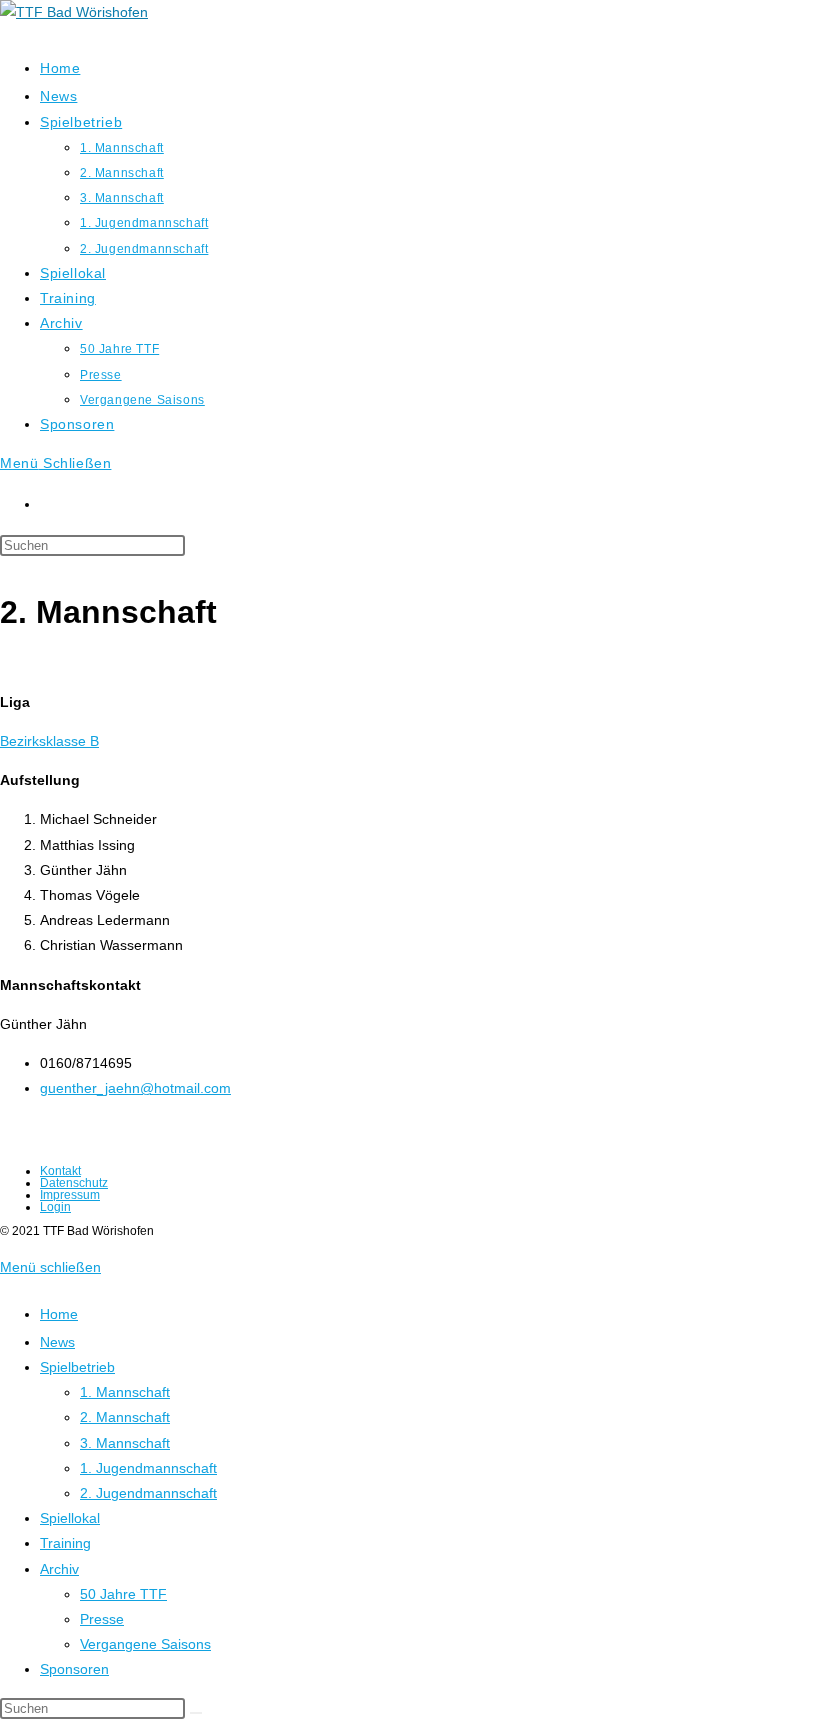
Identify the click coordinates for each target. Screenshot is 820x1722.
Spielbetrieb (77, 1367)
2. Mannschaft (125, 1417)
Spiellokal (70, 1518)
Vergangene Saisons (145, 1644)
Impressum (70, 1195)
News (57, 1342)
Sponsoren (74, 1669)
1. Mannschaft (125, 1392)
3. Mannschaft (125, 1443)
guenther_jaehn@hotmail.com (135, 1088)
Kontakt (60, 1171)
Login (55, 1207)
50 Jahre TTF (123, 1594)
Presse (102, 1619)
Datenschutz (74, 1183)
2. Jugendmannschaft (148, 1493)
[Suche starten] (196, 1713)
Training (65, 1543)
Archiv (59, 1569)
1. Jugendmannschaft (148, 1468)
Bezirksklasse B (49, 741)
